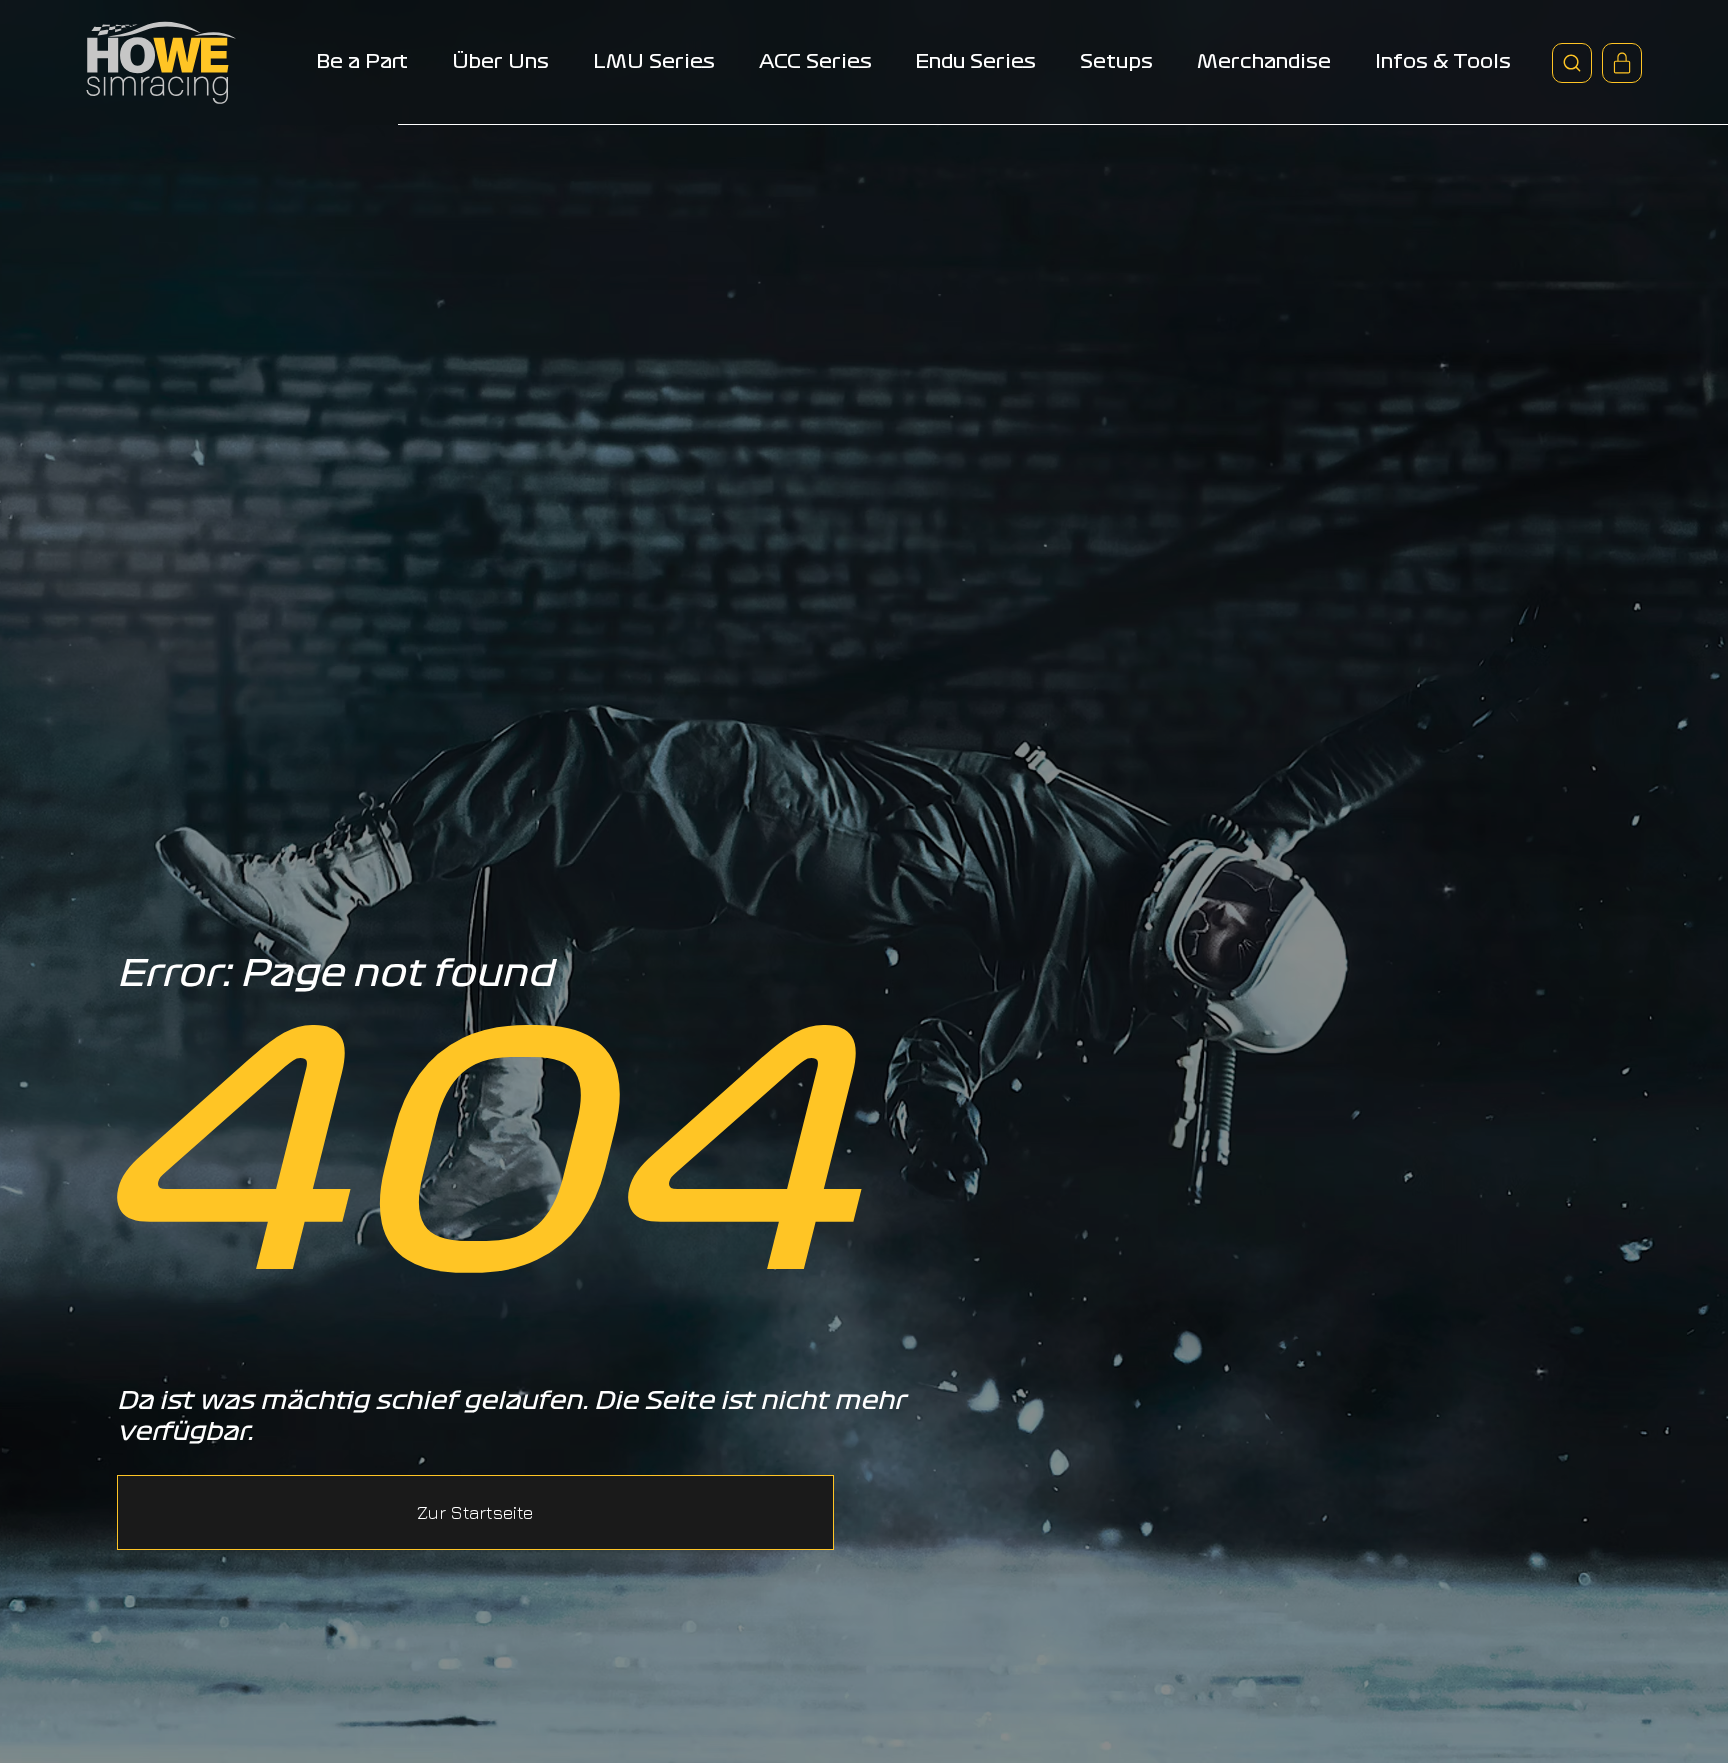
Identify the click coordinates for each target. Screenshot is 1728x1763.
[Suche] (1572, 63)
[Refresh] (1622, 63)
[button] (475, 1512)
